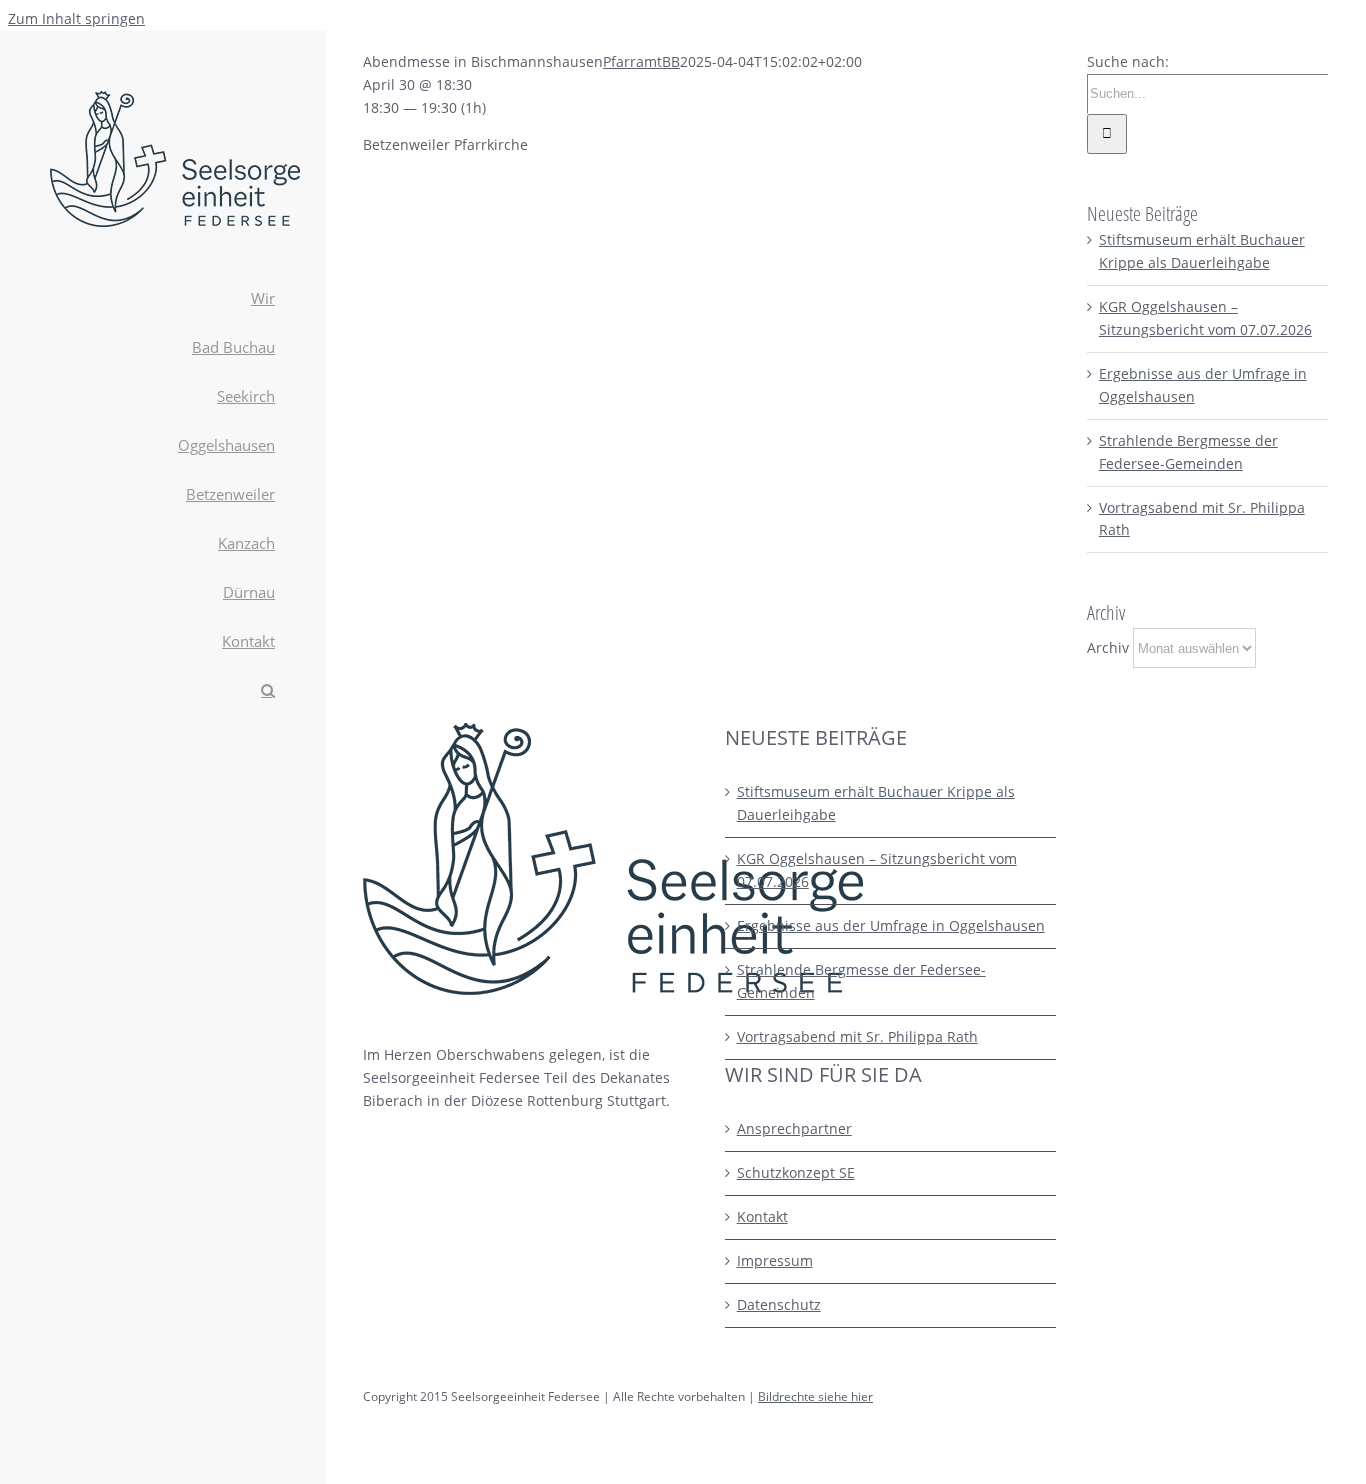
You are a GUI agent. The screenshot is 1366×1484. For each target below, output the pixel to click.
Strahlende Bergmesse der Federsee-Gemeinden (861, 981)
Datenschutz (779, 1304)
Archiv (1108, 647)
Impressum (775, 1260)
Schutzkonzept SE (796, 1172)
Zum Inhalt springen (76, 18)
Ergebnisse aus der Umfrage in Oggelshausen (891, 925)
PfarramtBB (641, 61)
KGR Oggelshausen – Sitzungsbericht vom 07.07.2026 (877, 870)
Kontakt (762, 1216)
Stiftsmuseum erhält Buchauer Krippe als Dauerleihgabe (876, 803)
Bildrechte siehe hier (815, 1396)
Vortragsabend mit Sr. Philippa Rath (857, 1036)
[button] (162, 691)
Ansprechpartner (794, 1128)
